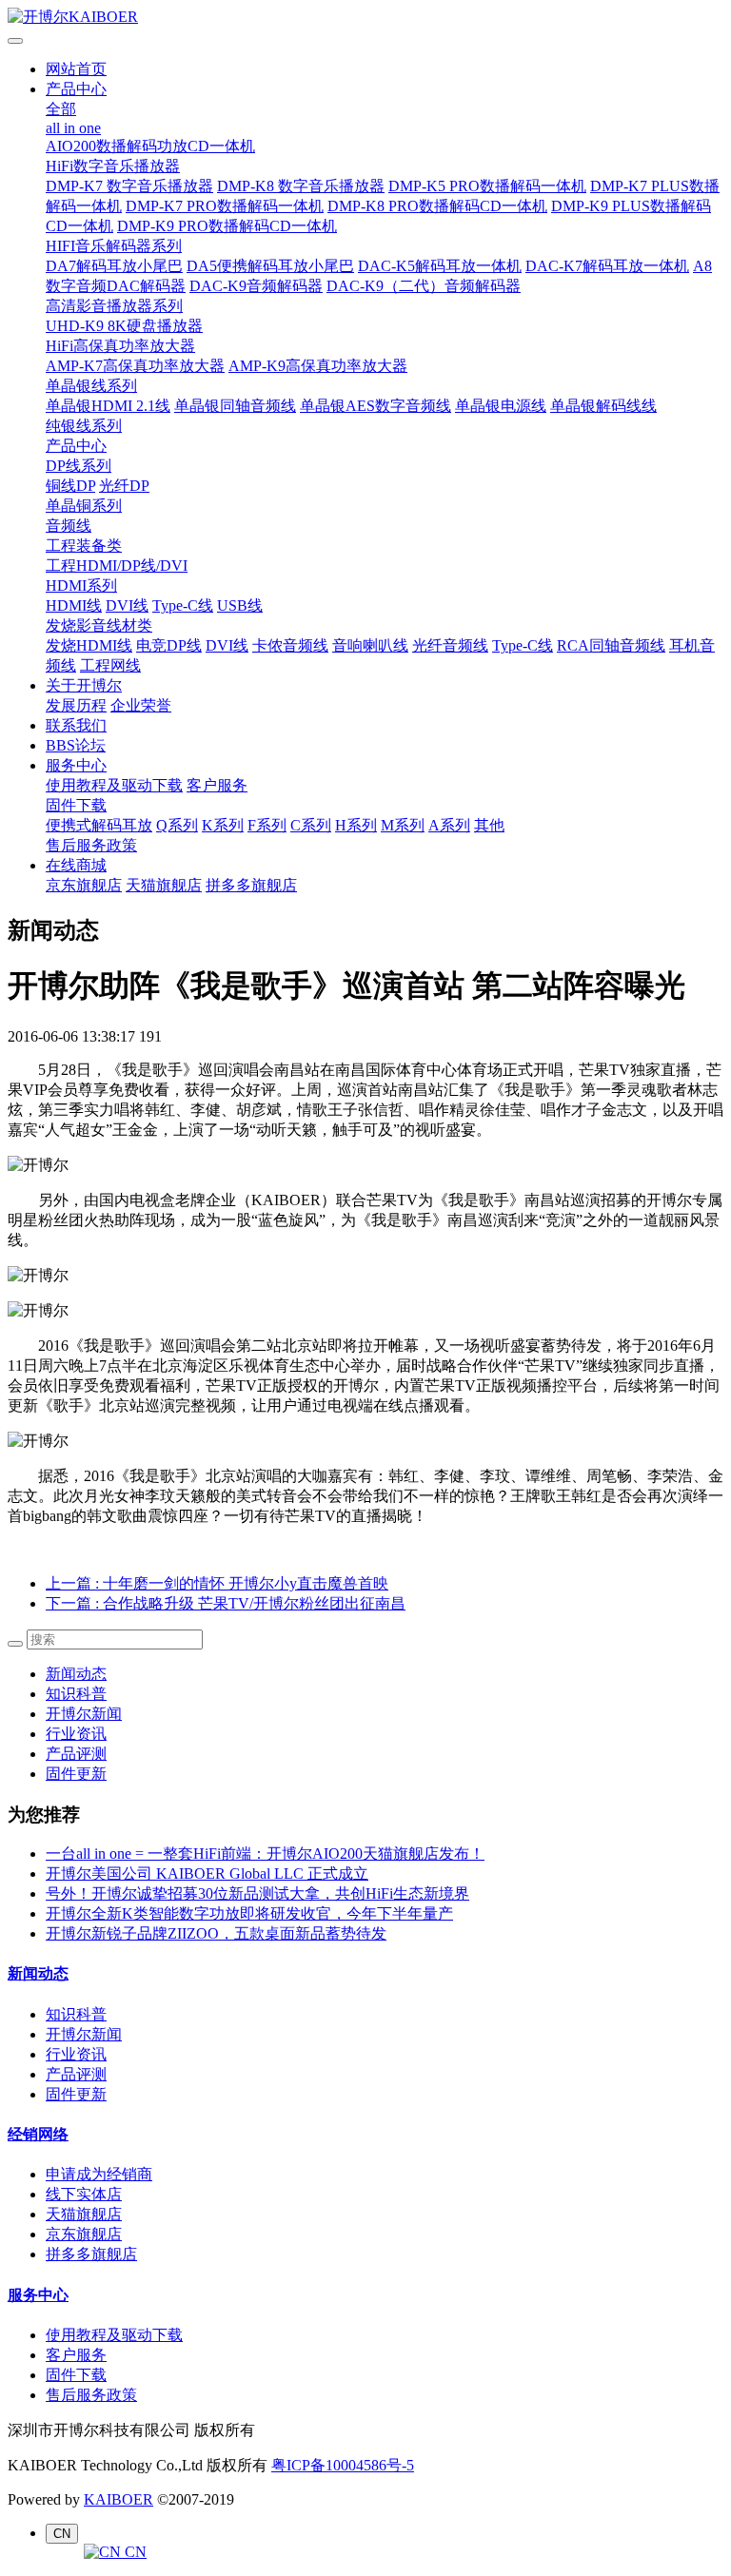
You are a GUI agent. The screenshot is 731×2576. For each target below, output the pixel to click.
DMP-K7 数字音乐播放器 (129, 186)
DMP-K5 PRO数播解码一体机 (487, 186)
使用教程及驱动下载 (114, 785)
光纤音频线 (450, 645)
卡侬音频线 (290, 645)
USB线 (240, 605)
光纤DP (124, 486)
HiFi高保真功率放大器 (120, 346)
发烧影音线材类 (99, 625)
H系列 (356, 825)
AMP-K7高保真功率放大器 (135, 366)
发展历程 (76, 705)
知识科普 (76, 1694)
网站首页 (76, 69)
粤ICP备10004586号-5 (343, 2465)
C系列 (311, 825)
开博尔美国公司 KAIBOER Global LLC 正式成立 (207, 1873)
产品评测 (76, 1754)
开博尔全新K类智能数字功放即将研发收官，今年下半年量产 (249, 1913)
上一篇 (217, 1583)
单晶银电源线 (501, 406)
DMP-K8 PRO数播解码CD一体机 (437, 206)
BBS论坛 (76, 745)
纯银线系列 (84, 426)
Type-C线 (183, 605)
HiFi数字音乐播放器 (113, 166)
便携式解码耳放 (99, 825)
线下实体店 (84, 2194)
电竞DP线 (169, 645)
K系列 (223, 825)
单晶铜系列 (84, 506)
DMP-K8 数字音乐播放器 (301, 186)
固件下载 (76, 805)
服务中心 (76, 765)
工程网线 (110, 665)
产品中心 (76, 89)
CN (134, 2552)
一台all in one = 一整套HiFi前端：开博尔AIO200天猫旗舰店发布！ (265, 1854)
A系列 (449, 825)
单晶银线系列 (91, 386)
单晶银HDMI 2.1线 (108, 406)
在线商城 (76, 865)
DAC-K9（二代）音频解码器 (424, 286)
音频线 (69, 526)
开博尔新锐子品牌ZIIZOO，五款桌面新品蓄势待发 (216, 1933)
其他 (489, 825)
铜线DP (70, 486)
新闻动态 (76, 1674)
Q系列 (177, 825)
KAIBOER (119, 2499)
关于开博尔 (84, 685)
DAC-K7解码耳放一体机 (607, 266)
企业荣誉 (141, 705)
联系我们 (76, 725)
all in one (73, 128)
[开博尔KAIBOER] (365, 18)
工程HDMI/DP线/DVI (117, 566)
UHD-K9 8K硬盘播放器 (124, 326)
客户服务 (217, 785)
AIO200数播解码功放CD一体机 (150, 146)
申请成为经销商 (99, 2174)
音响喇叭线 (370, 645)
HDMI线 (74, 605)
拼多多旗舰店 (251, 885)
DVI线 (127, 605)
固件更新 (76, 1774)
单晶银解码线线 (603, 406)
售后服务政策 (91, 845)
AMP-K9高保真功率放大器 (318, 366)
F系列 (267, 825)
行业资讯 (76, 1734)
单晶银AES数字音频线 (375, 406)
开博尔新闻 (84, 1714)
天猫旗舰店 (164, 885)
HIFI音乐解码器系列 (114, 246)
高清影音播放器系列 (114, 306)
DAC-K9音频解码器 (256, 286)
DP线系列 (79, 466)
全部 (61, 109)
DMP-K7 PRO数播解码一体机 (225, 206)
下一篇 (226, 1603)
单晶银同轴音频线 (235, 406)
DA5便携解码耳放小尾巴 (270, 266)
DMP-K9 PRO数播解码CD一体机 (227, 226)
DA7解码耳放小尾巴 (114, 266)
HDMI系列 (81, 585)
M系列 (403, 825)
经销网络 (38, 2134)
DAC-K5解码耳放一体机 (440, 266)
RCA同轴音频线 (611, 645)
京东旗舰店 (84, 885)
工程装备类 (84, 546)
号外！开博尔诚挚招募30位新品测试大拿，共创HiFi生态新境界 (257, 1893)
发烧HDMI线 (89, 645)
